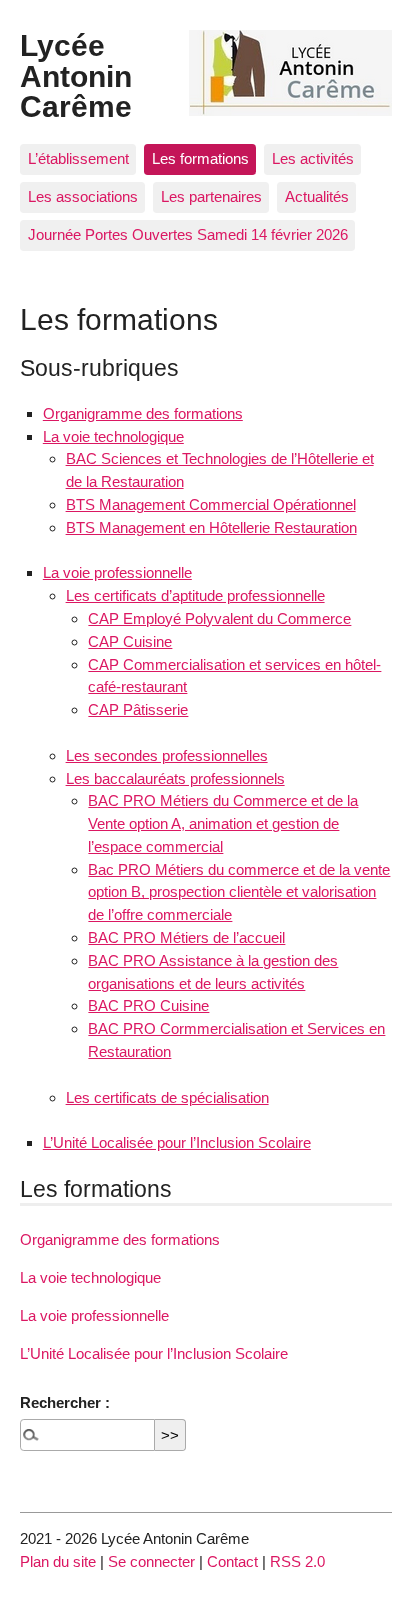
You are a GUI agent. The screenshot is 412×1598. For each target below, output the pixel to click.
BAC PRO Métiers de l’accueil (186, 937)
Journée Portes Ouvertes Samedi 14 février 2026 (188, 234)
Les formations (200, 158)
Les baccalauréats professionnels (175, 778)
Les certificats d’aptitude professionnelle (195, 595)
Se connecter (151, 1561)
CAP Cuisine (130, 641)
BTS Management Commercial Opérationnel (211, 504)
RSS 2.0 (297, 1561)
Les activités (313, 158)
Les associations (83, 196)
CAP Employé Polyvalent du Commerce (219, 618)
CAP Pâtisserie (138, 709)
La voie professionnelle (117, 572)
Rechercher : (65, 1402)
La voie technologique (113, 436)
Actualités (317, 196)
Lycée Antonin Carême (76, 75)
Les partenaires (211, 196)
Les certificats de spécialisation (167, 1097)
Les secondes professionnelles (167, 755)
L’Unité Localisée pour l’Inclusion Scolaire (177, 1142)
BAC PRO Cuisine (148, 1005)
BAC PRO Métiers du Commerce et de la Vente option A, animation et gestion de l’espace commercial (223, 823)
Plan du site (58, 1561)
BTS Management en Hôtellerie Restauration (211, 527)
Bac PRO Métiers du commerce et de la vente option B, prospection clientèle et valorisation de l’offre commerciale (239, 892)
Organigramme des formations (143, 413)
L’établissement (78, 158)
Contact (232, 1561)
